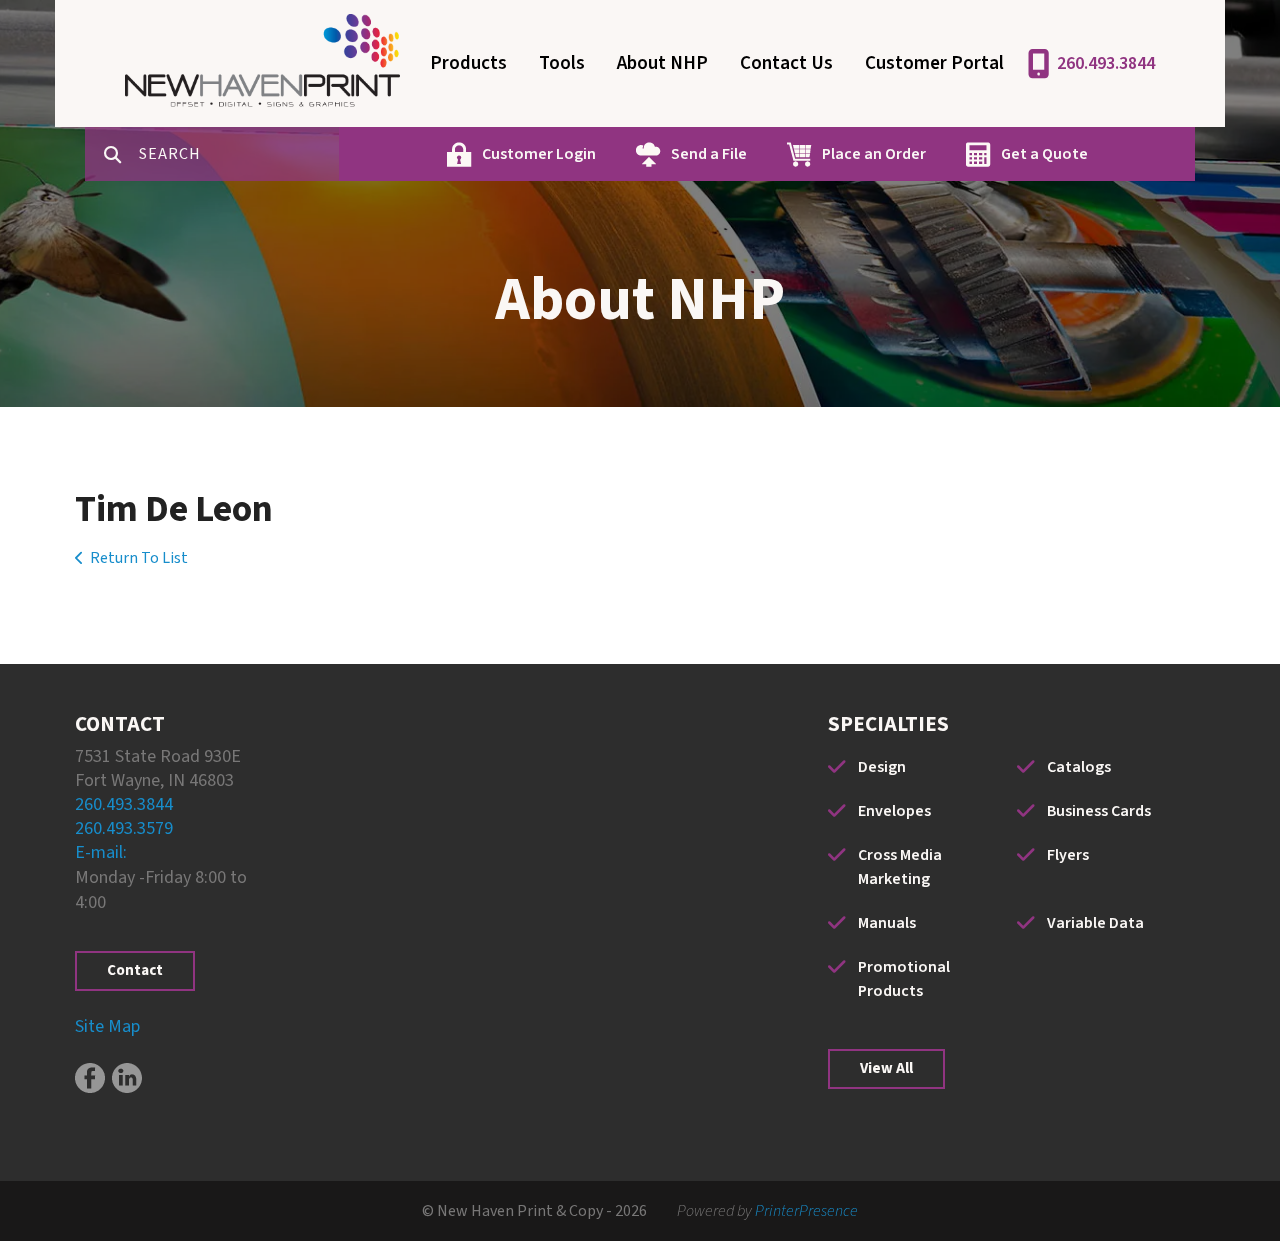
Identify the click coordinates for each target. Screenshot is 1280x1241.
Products (468, 63)
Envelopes (894, 811)
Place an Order (874, 154)
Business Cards (1099, 811)
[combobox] (239, 154)
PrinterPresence (806, 1211)
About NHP (662, 63)
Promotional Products (904, 979)
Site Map (107, 1026)
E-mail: (101, 852)
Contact (135, 970)
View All (886, 1068)
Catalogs (1079, 767)
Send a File (709, 154)
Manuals (887, 923)
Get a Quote (1044, 154)
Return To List (139, 558)
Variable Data (1095, 923)
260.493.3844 (1106, 63)
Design (882, 767)
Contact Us (786, 63)
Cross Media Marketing (900, 867)
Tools (562, 63)
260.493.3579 (124, 828)
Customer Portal (934, 63)
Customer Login (539, 154)
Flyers (1068, 855)
